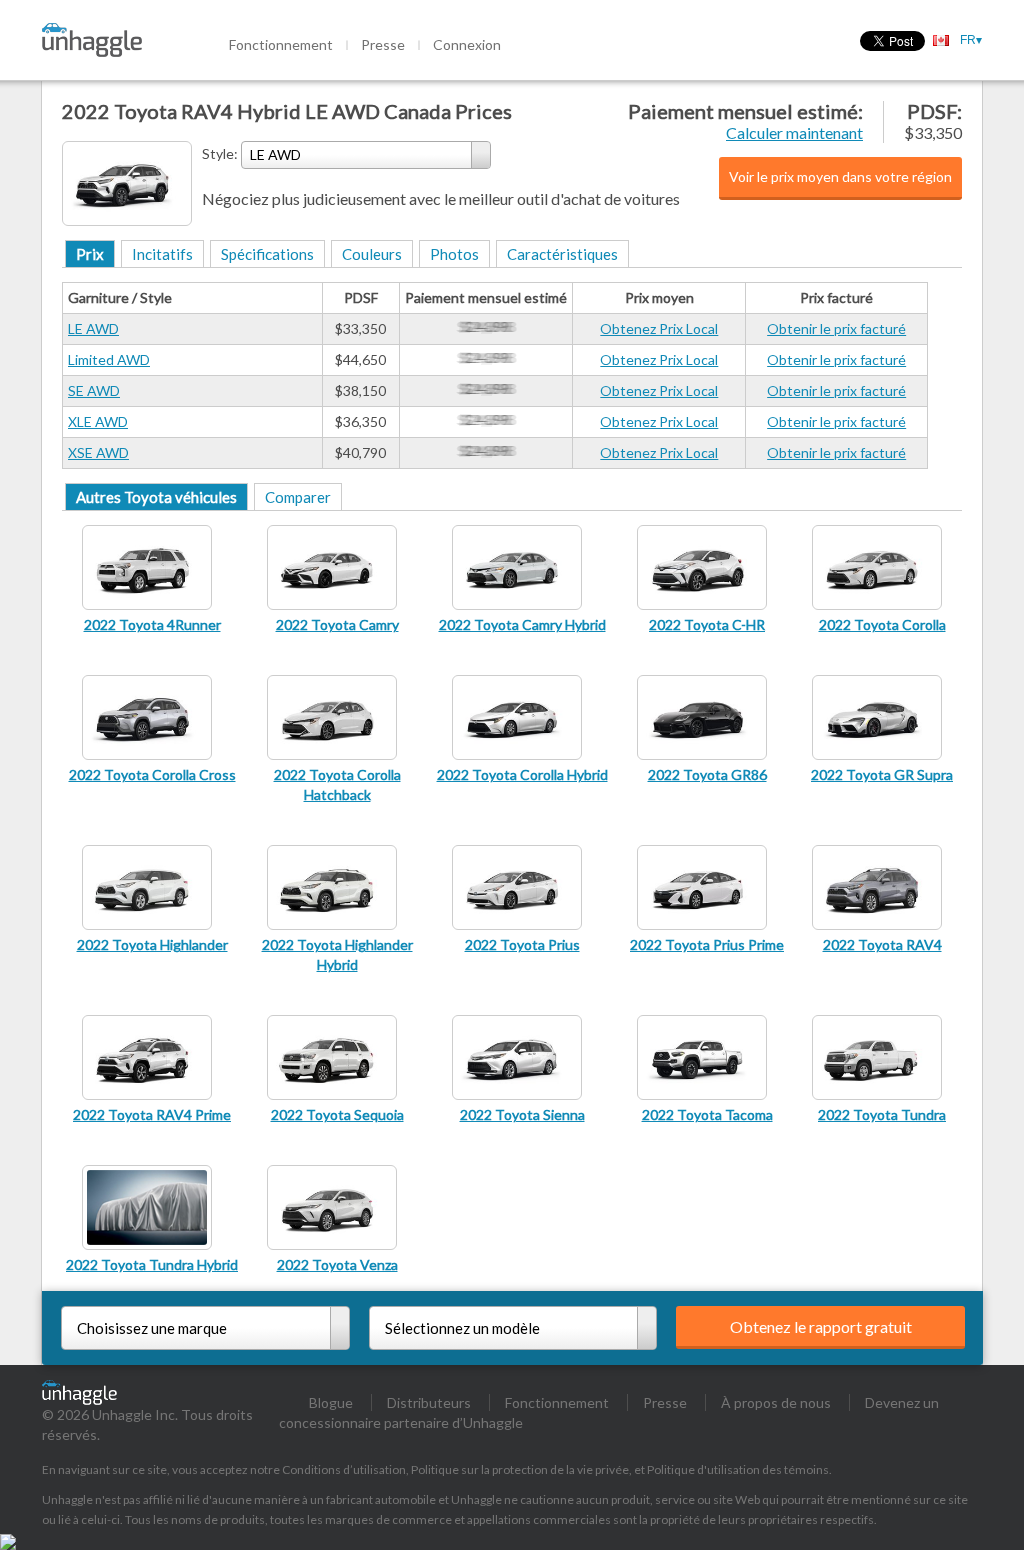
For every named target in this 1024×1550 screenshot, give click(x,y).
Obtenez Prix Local (659, 328)
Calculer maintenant (794, 132)
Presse (383, 44)
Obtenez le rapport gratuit (821, 1326)
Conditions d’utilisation (344, 1469)
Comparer (298, 497)
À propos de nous (776, 1402)
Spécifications (267, 254)
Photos (454, 254)
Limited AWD (109, 359)
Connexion (467, 44)
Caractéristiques (562, 254)
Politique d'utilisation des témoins (738, 1469)
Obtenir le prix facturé (836, 328)
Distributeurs (429, 1402)
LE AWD (93, 328)
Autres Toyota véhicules (156, 497)
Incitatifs (162, 254)
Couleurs (372, 254)
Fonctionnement (281, 44)
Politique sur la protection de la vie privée (520, 1469)
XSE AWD (98, 452)
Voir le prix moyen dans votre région (840, 176)
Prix (90, 254)
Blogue (331, 1402)
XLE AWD (98, 421)
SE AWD (94, 390)
